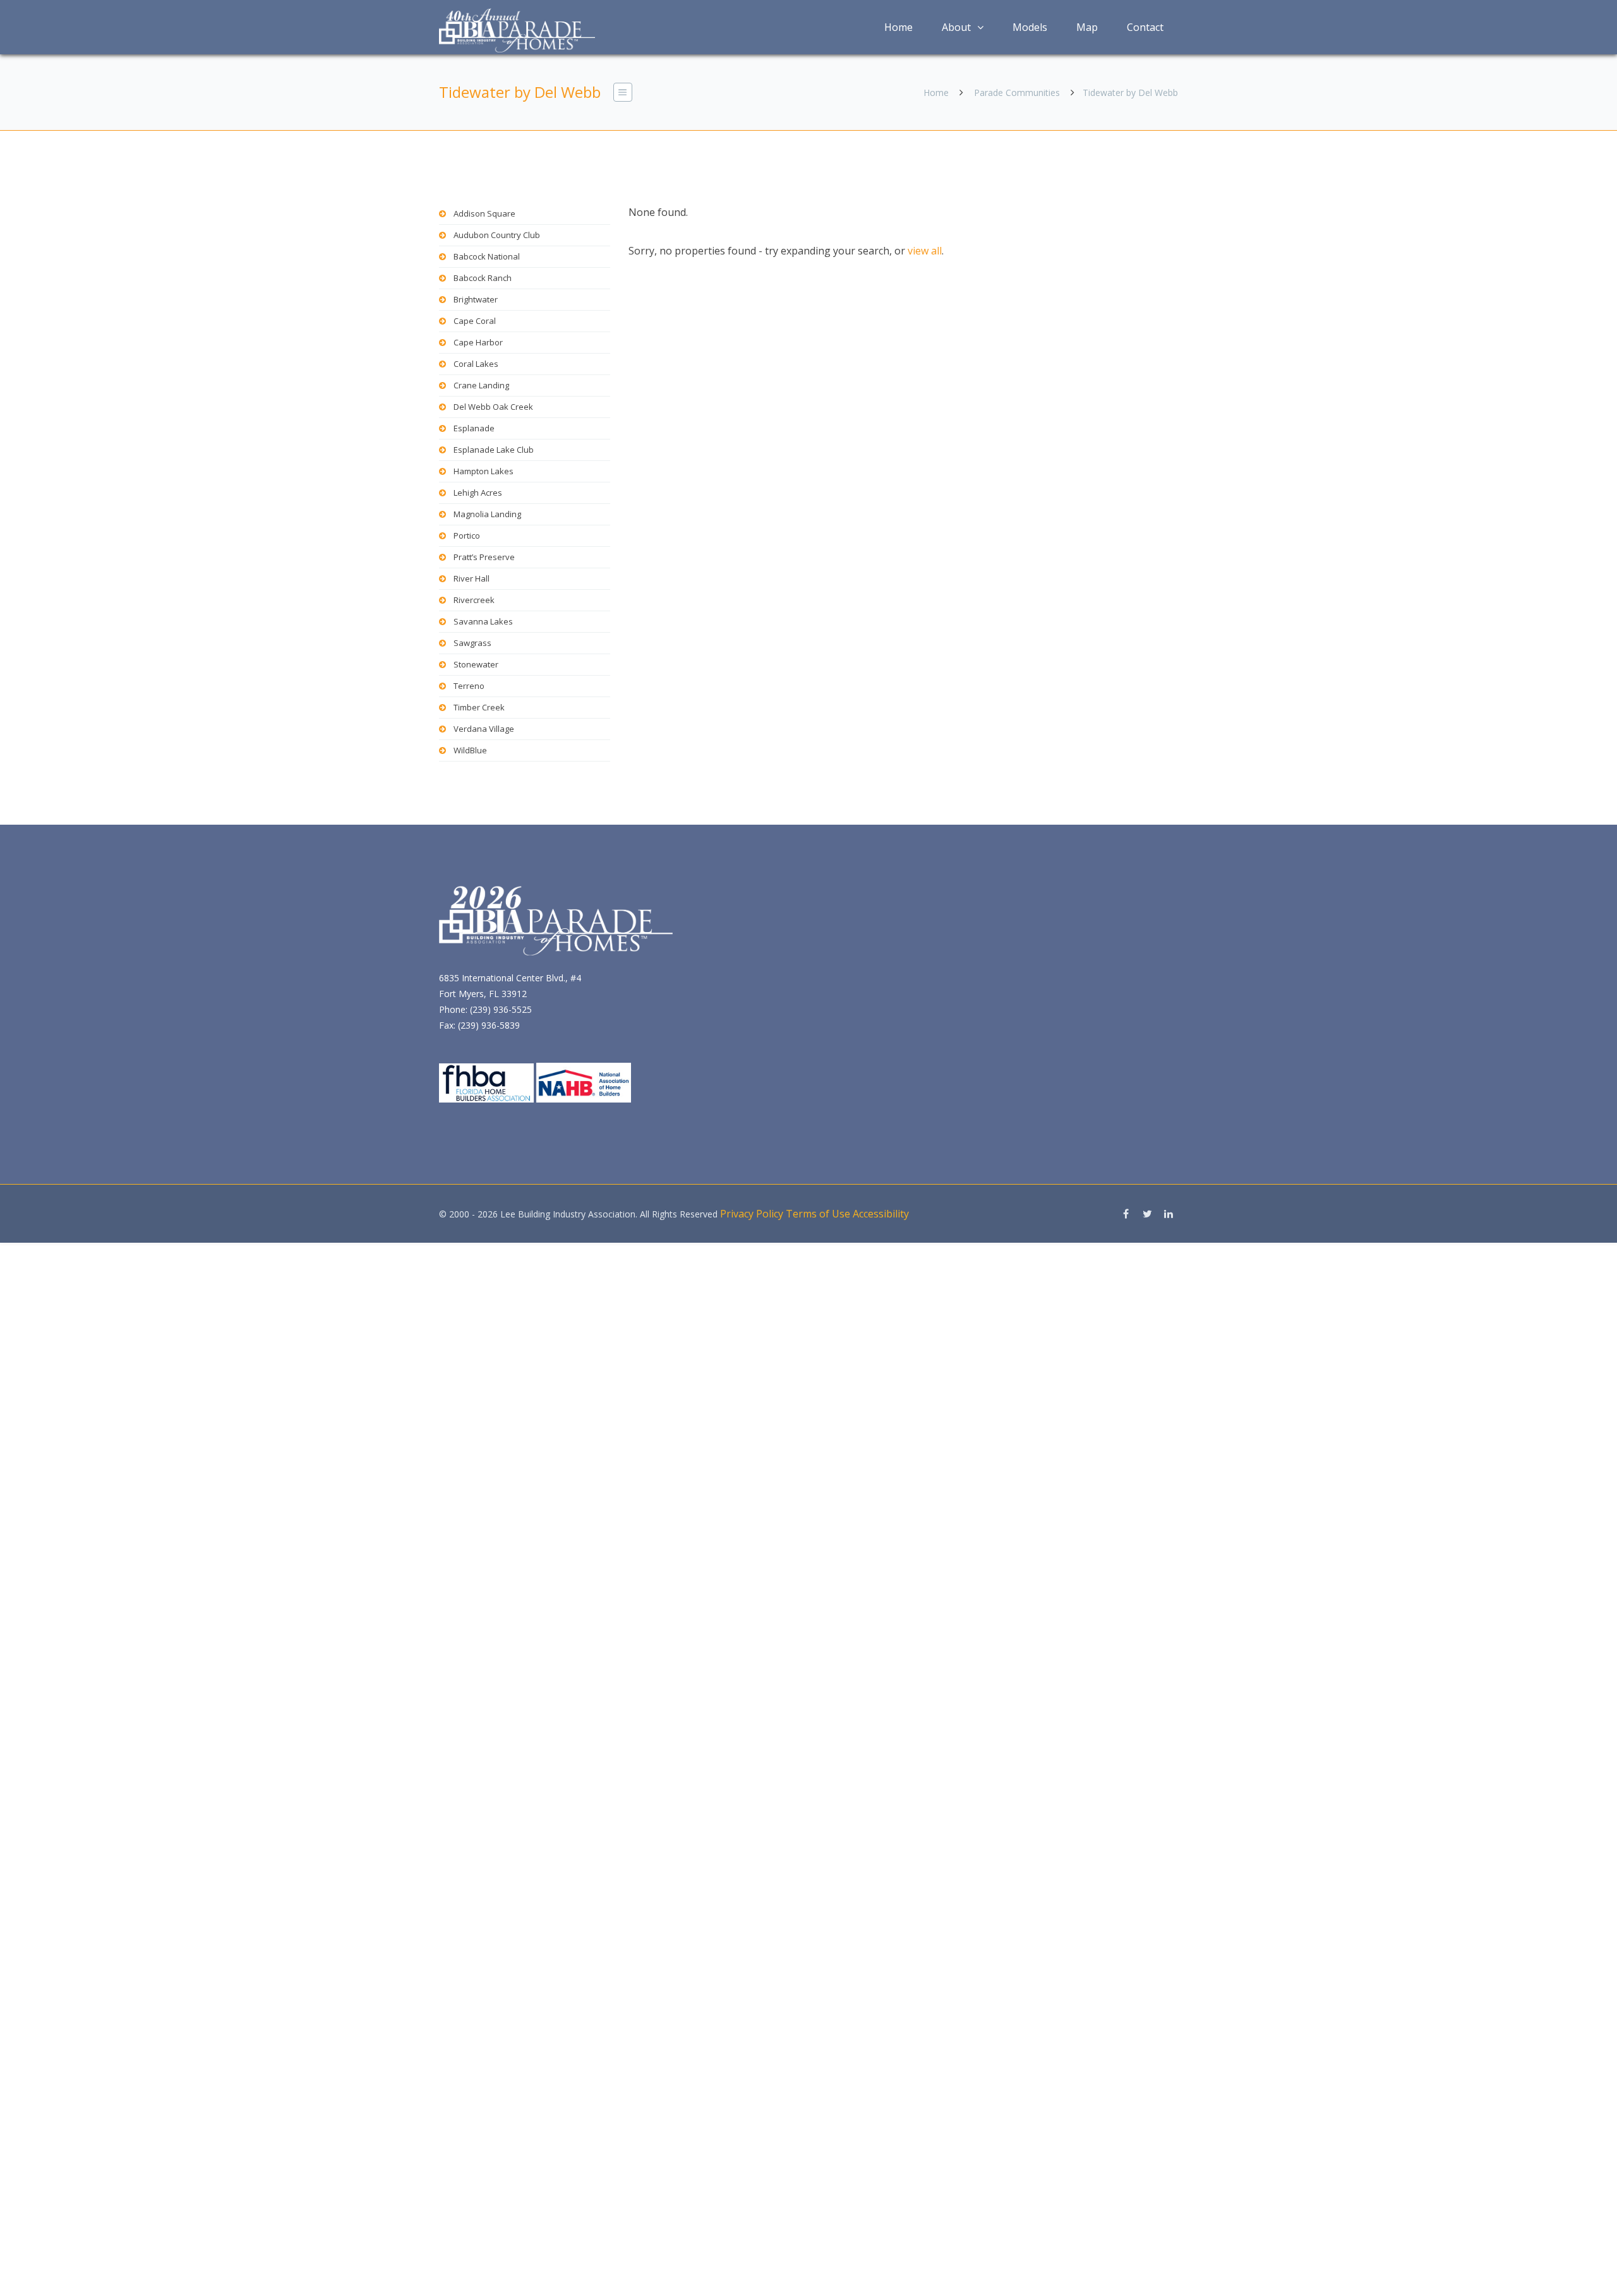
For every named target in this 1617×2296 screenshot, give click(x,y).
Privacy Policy (752, 1214)
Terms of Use (818, 1214)
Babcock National (487, 256)
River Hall (472, 578)
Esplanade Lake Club (494, 450)
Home (899, 27)
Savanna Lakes (483, 621)
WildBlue (470, 750)
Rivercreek (474, 600)
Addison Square (484, 213)
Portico (467, 535)
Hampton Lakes (484, 471)
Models (1030, 27)
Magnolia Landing (487, 514)
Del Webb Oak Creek (493, 407)
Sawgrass (472, 643)
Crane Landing (481, 385)
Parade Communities (1017, 93)
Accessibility (881, 1214)
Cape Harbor (478, 342)
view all (925, 251)
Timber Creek (479, 707)
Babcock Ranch (483, 278)
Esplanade (474, 428)
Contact (1145, 27)
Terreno (469, 686)
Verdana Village (484, 729)
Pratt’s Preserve (484, 557)
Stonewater (476, 664)
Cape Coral (475, 321)
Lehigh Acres (478, 493)
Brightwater (476, 299)
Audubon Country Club (497, 235)
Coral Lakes (476, 364)
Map (1087, 27)
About (956, 27)
